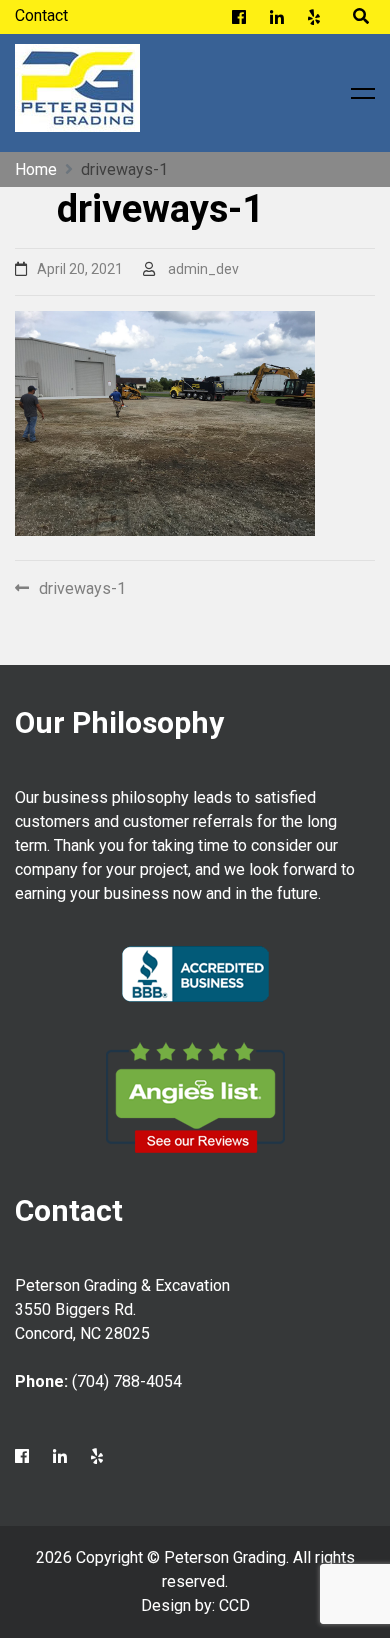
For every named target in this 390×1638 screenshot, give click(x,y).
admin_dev (203, 269)
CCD (234, 1605)
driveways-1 (82, 588)
